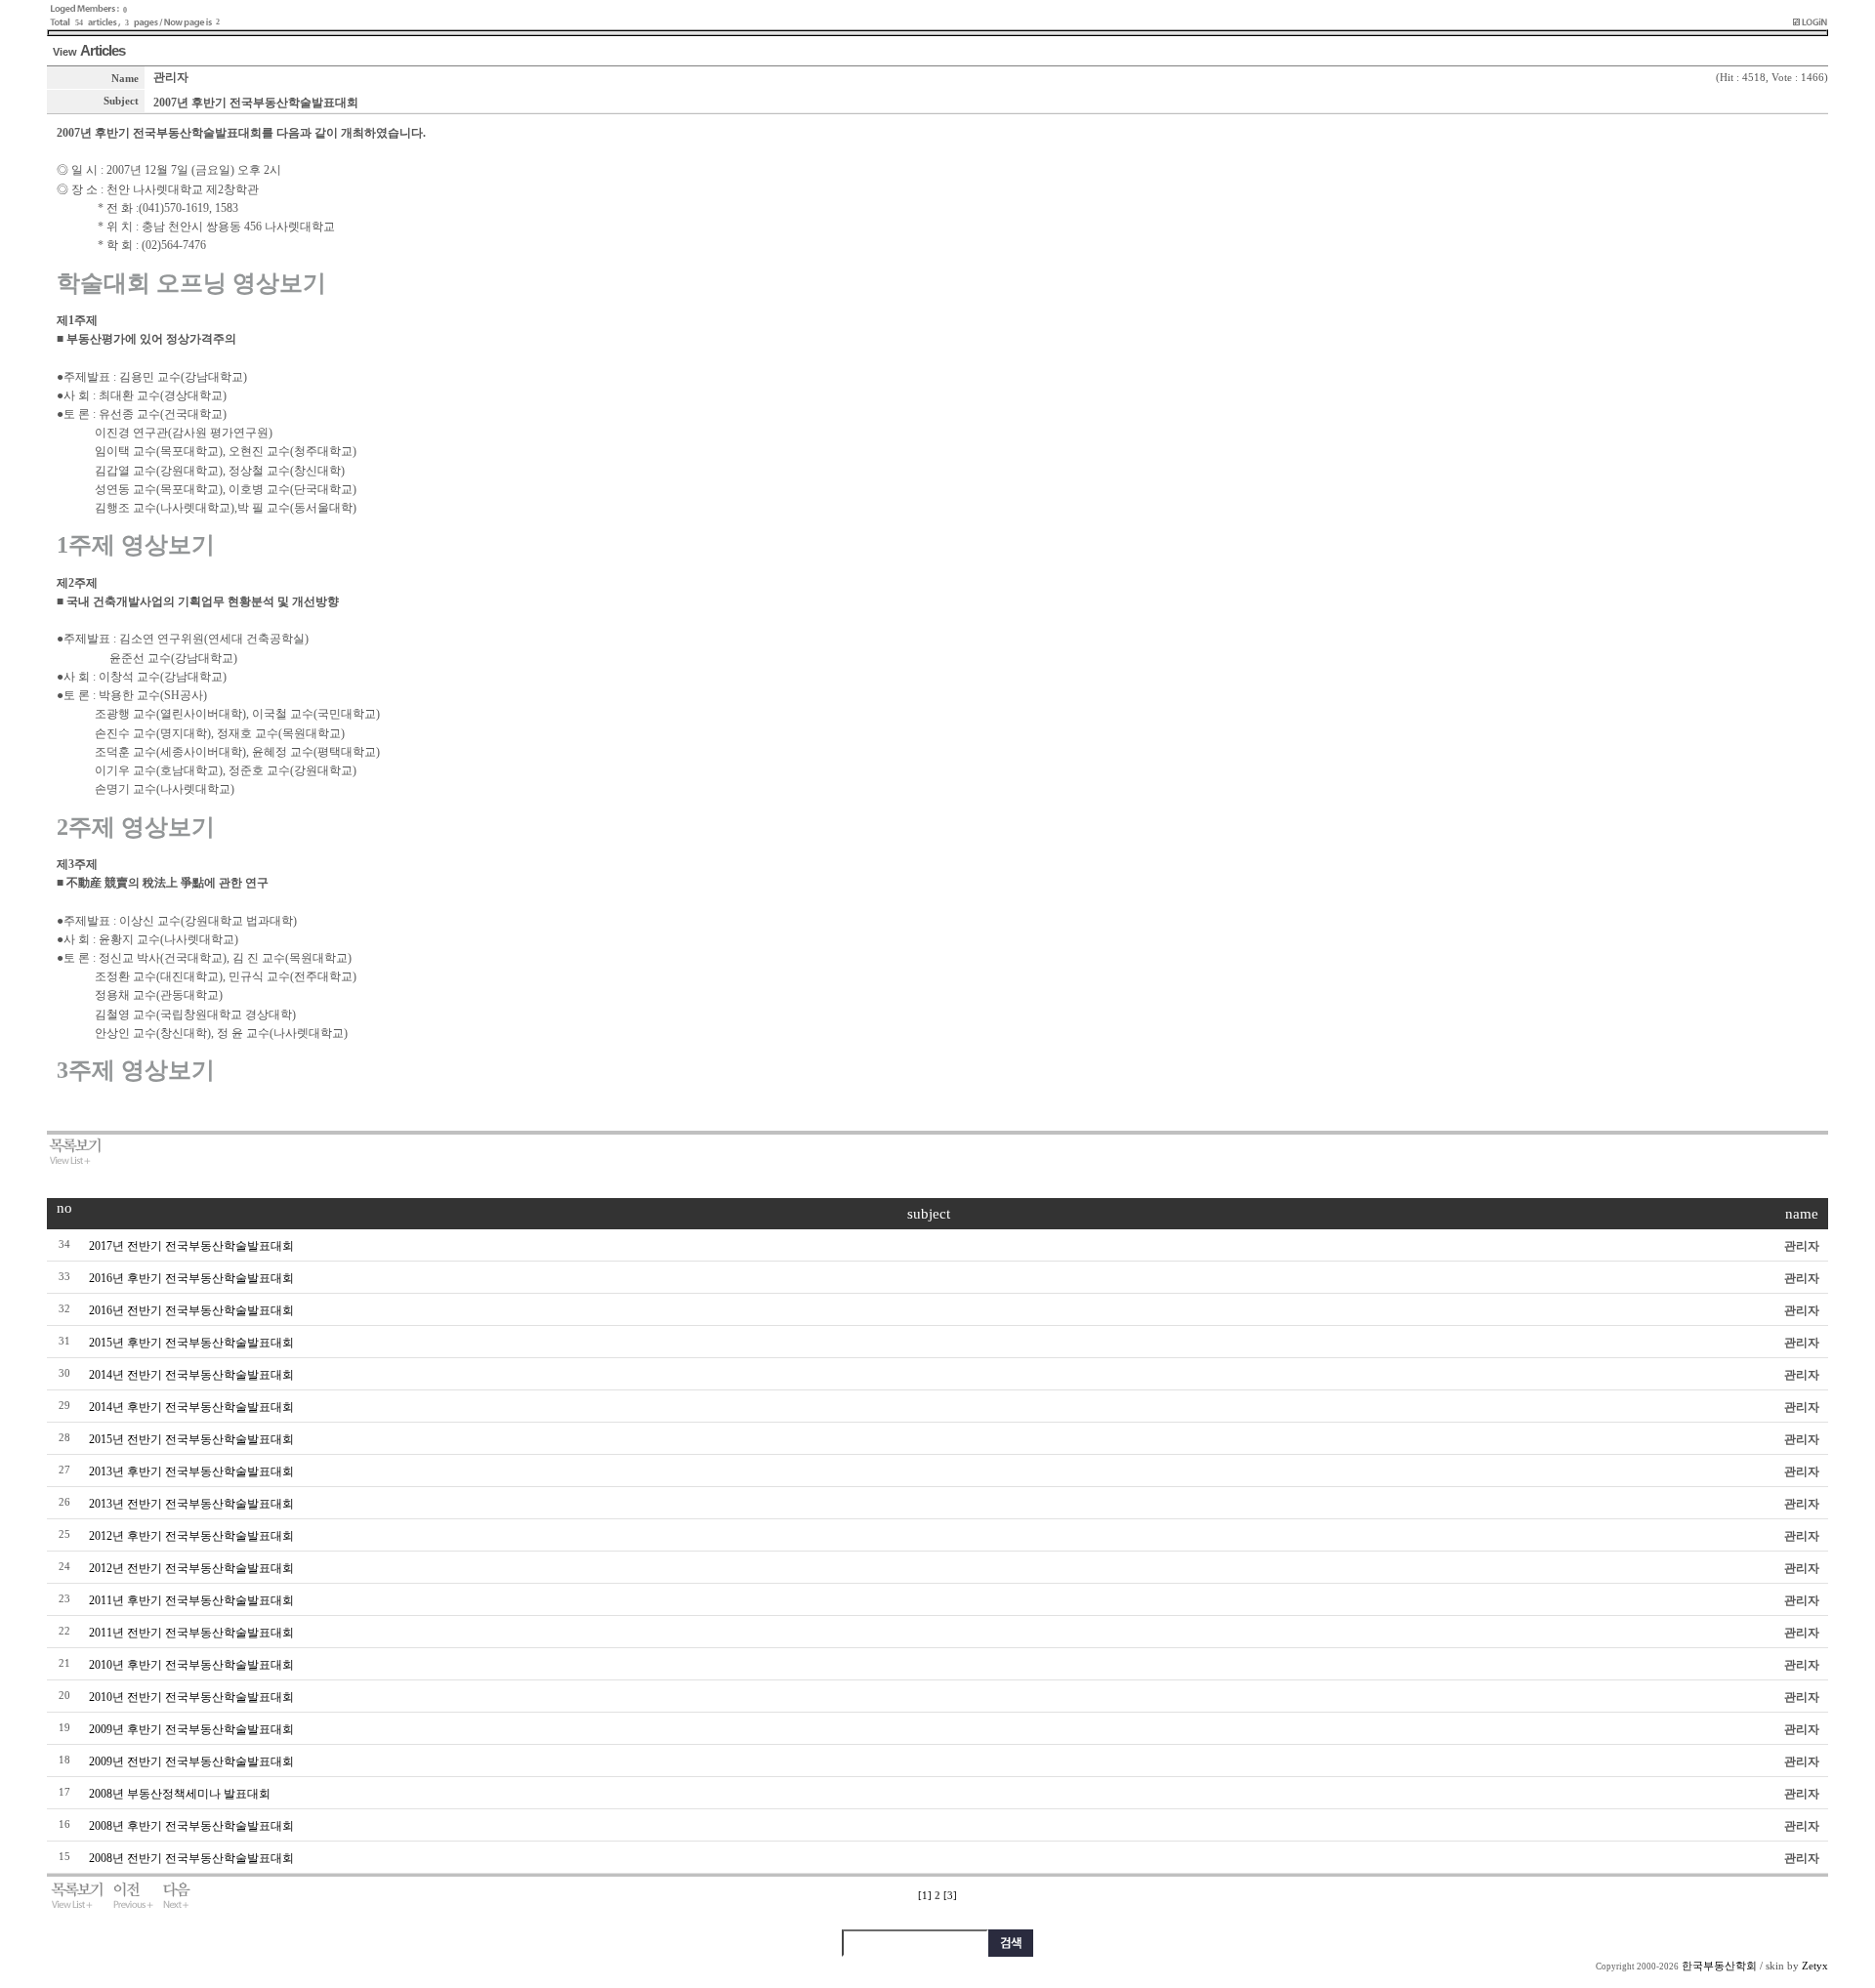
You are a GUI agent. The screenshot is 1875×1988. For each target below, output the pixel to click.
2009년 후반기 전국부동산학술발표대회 (191, 1729)
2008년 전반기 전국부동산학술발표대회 (191, 1858)
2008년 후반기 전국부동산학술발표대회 (191, 1826)
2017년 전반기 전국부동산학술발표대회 (191, 1246)
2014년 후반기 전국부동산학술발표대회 (191, 1407)
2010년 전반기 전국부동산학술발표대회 (191, 1697)
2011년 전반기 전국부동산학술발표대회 (191, 1633)
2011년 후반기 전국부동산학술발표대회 (191, 1600)
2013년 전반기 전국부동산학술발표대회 (191, 1504)
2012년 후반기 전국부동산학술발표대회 (191, 1536)
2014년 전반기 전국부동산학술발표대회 (191, 1375)
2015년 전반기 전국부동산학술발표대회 (191, 1439)
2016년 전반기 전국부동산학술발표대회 (191, 1310)
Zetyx (1815, 1966)
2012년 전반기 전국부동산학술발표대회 (191, 1568)
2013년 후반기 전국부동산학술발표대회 (191, 1471)
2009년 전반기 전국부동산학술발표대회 (191, 1761)
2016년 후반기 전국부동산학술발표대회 (191, 1278)
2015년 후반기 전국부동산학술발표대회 (191, 1343)
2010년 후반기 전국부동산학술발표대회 (191, 1665)
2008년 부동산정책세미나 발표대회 (180, 1794)
